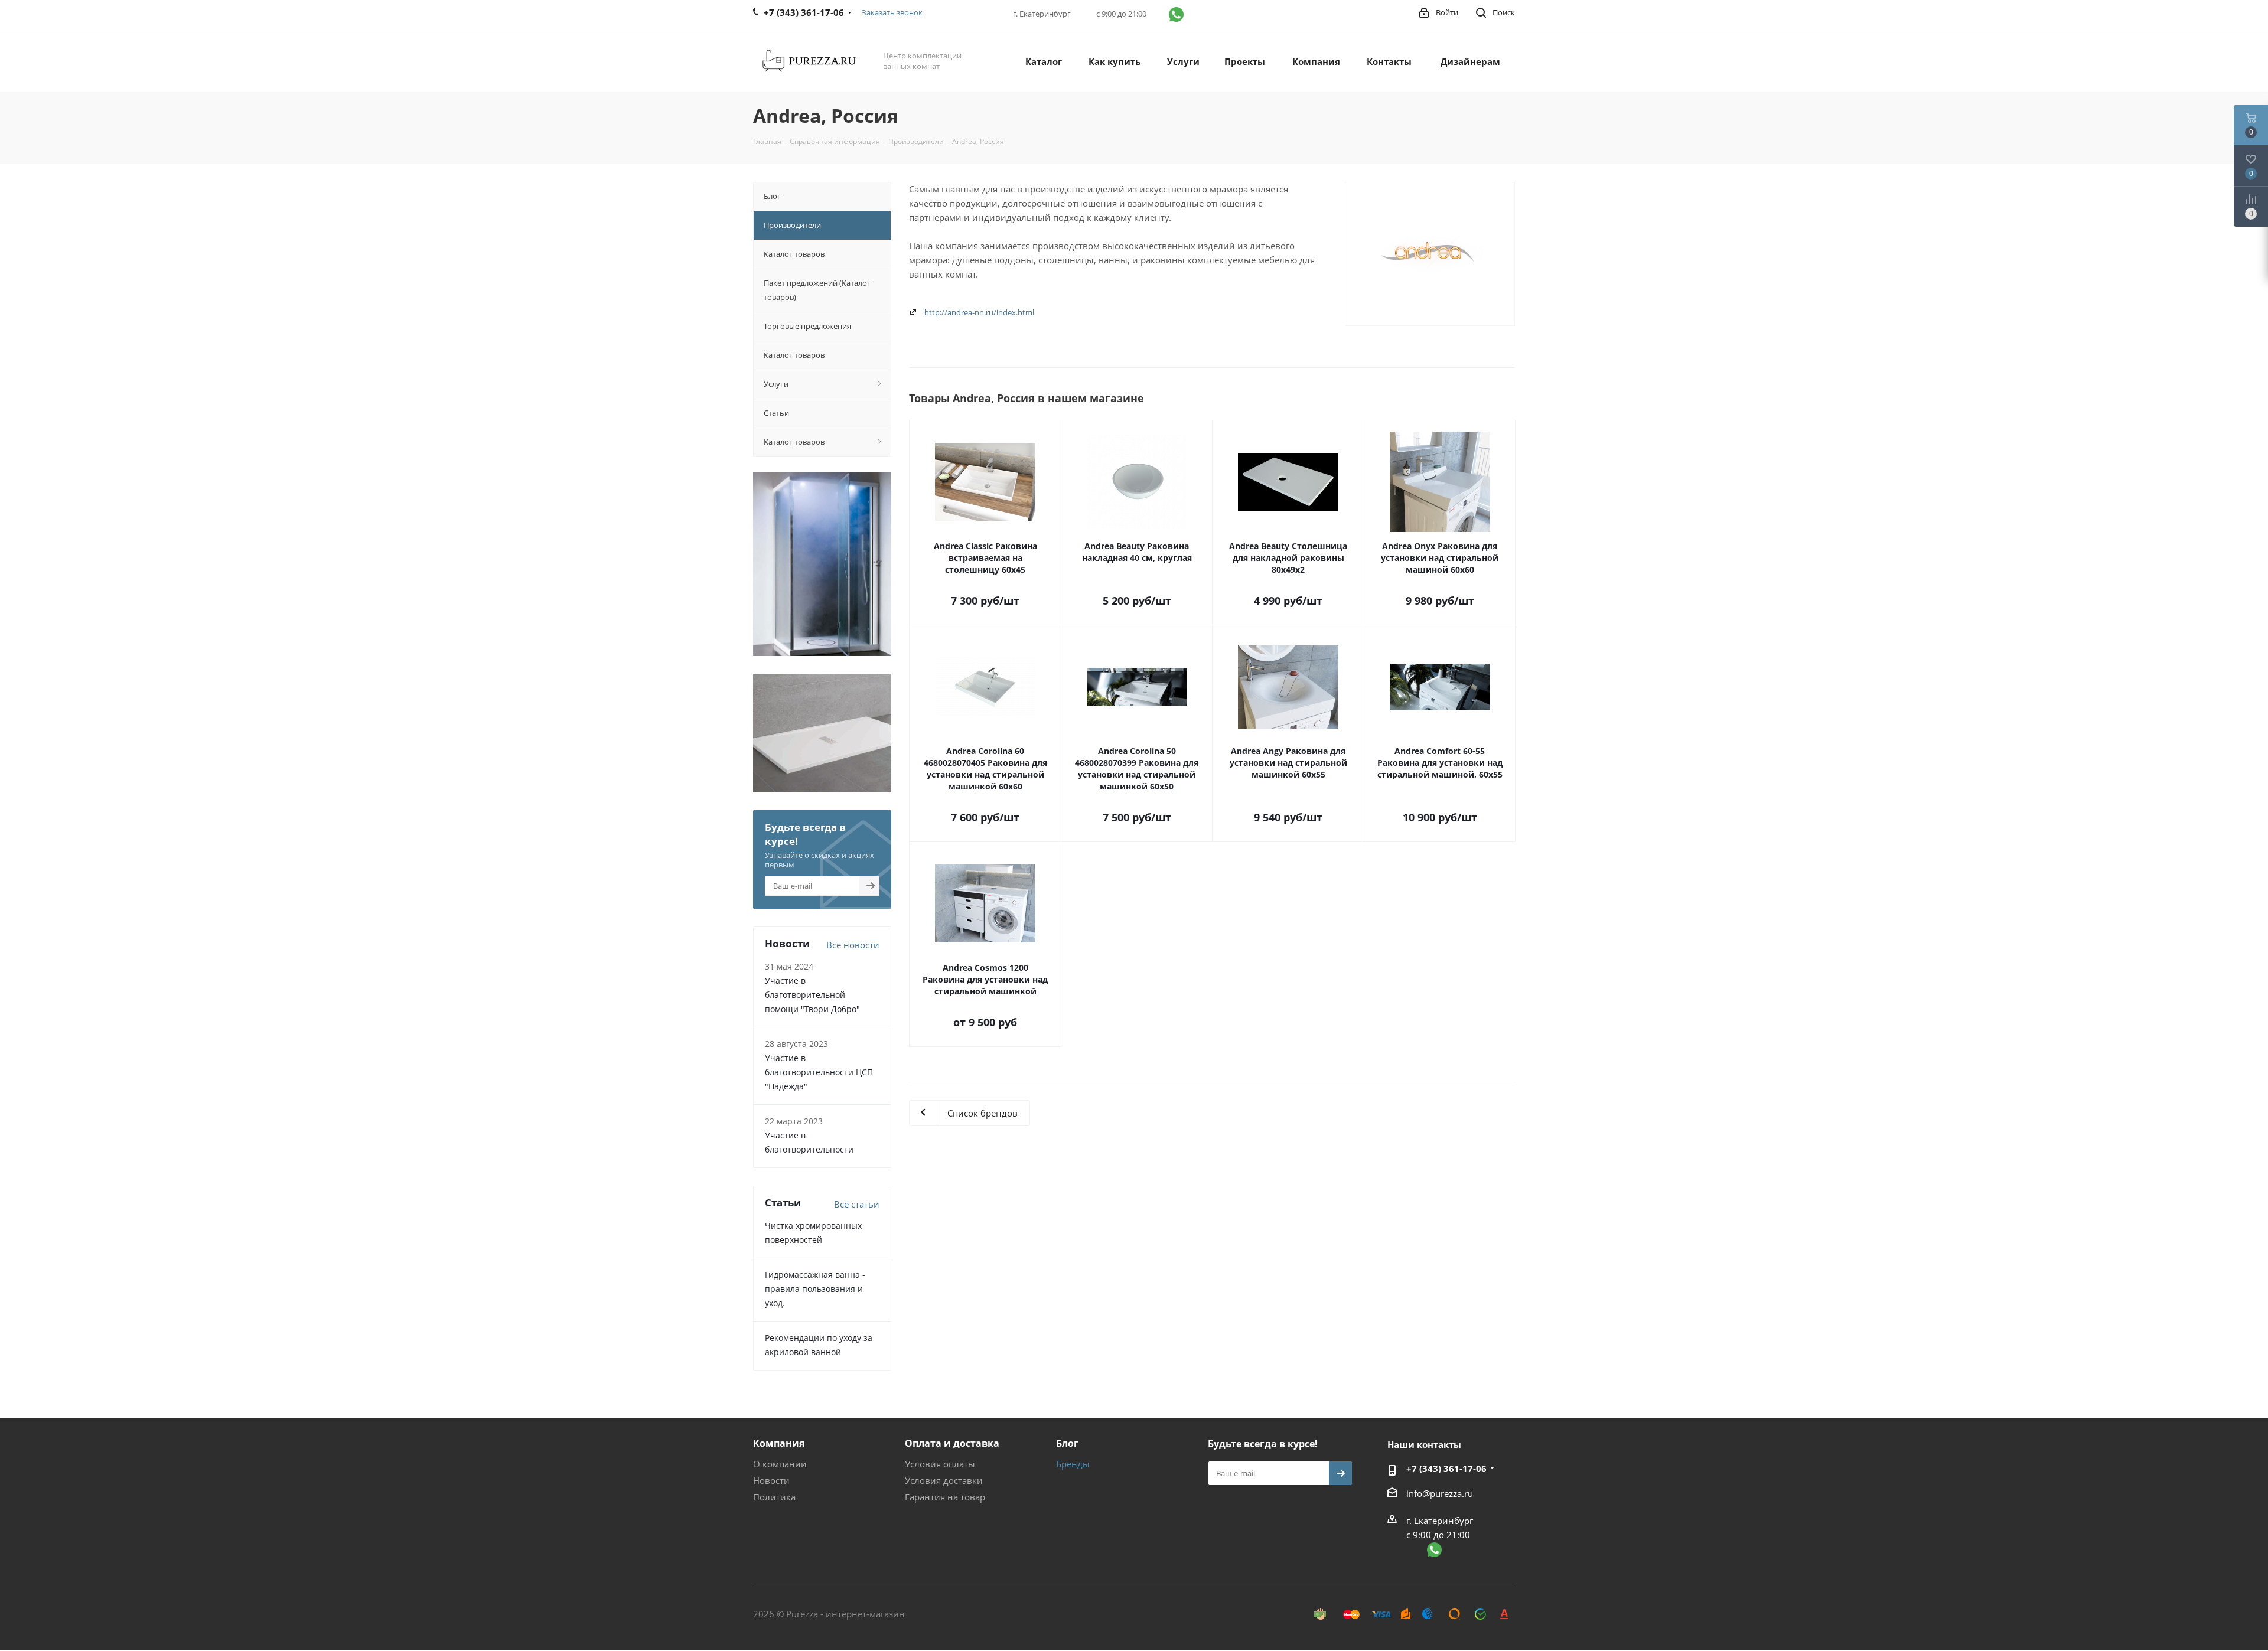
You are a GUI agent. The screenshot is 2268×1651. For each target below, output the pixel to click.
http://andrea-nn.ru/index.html (979, 312)
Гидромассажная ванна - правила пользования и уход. (815, 1289)
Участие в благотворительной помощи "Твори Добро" (812, 995)
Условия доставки (944, 1480)
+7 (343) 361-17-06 (1446, 1469)
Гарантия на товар (945, 1497)
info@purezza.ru (1440, 1493)
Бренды (1073, 1464)
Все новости (853, 945)
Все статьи (857, 1204)
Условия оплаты (940, 1464)
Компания (779, 1443)
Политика (774, 1497)
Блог (1067, 1443)
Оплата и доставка (952, 1443)
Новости (771, 1480)
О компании (780, 1464)
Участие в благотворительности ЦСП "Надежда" (819, 1072)
